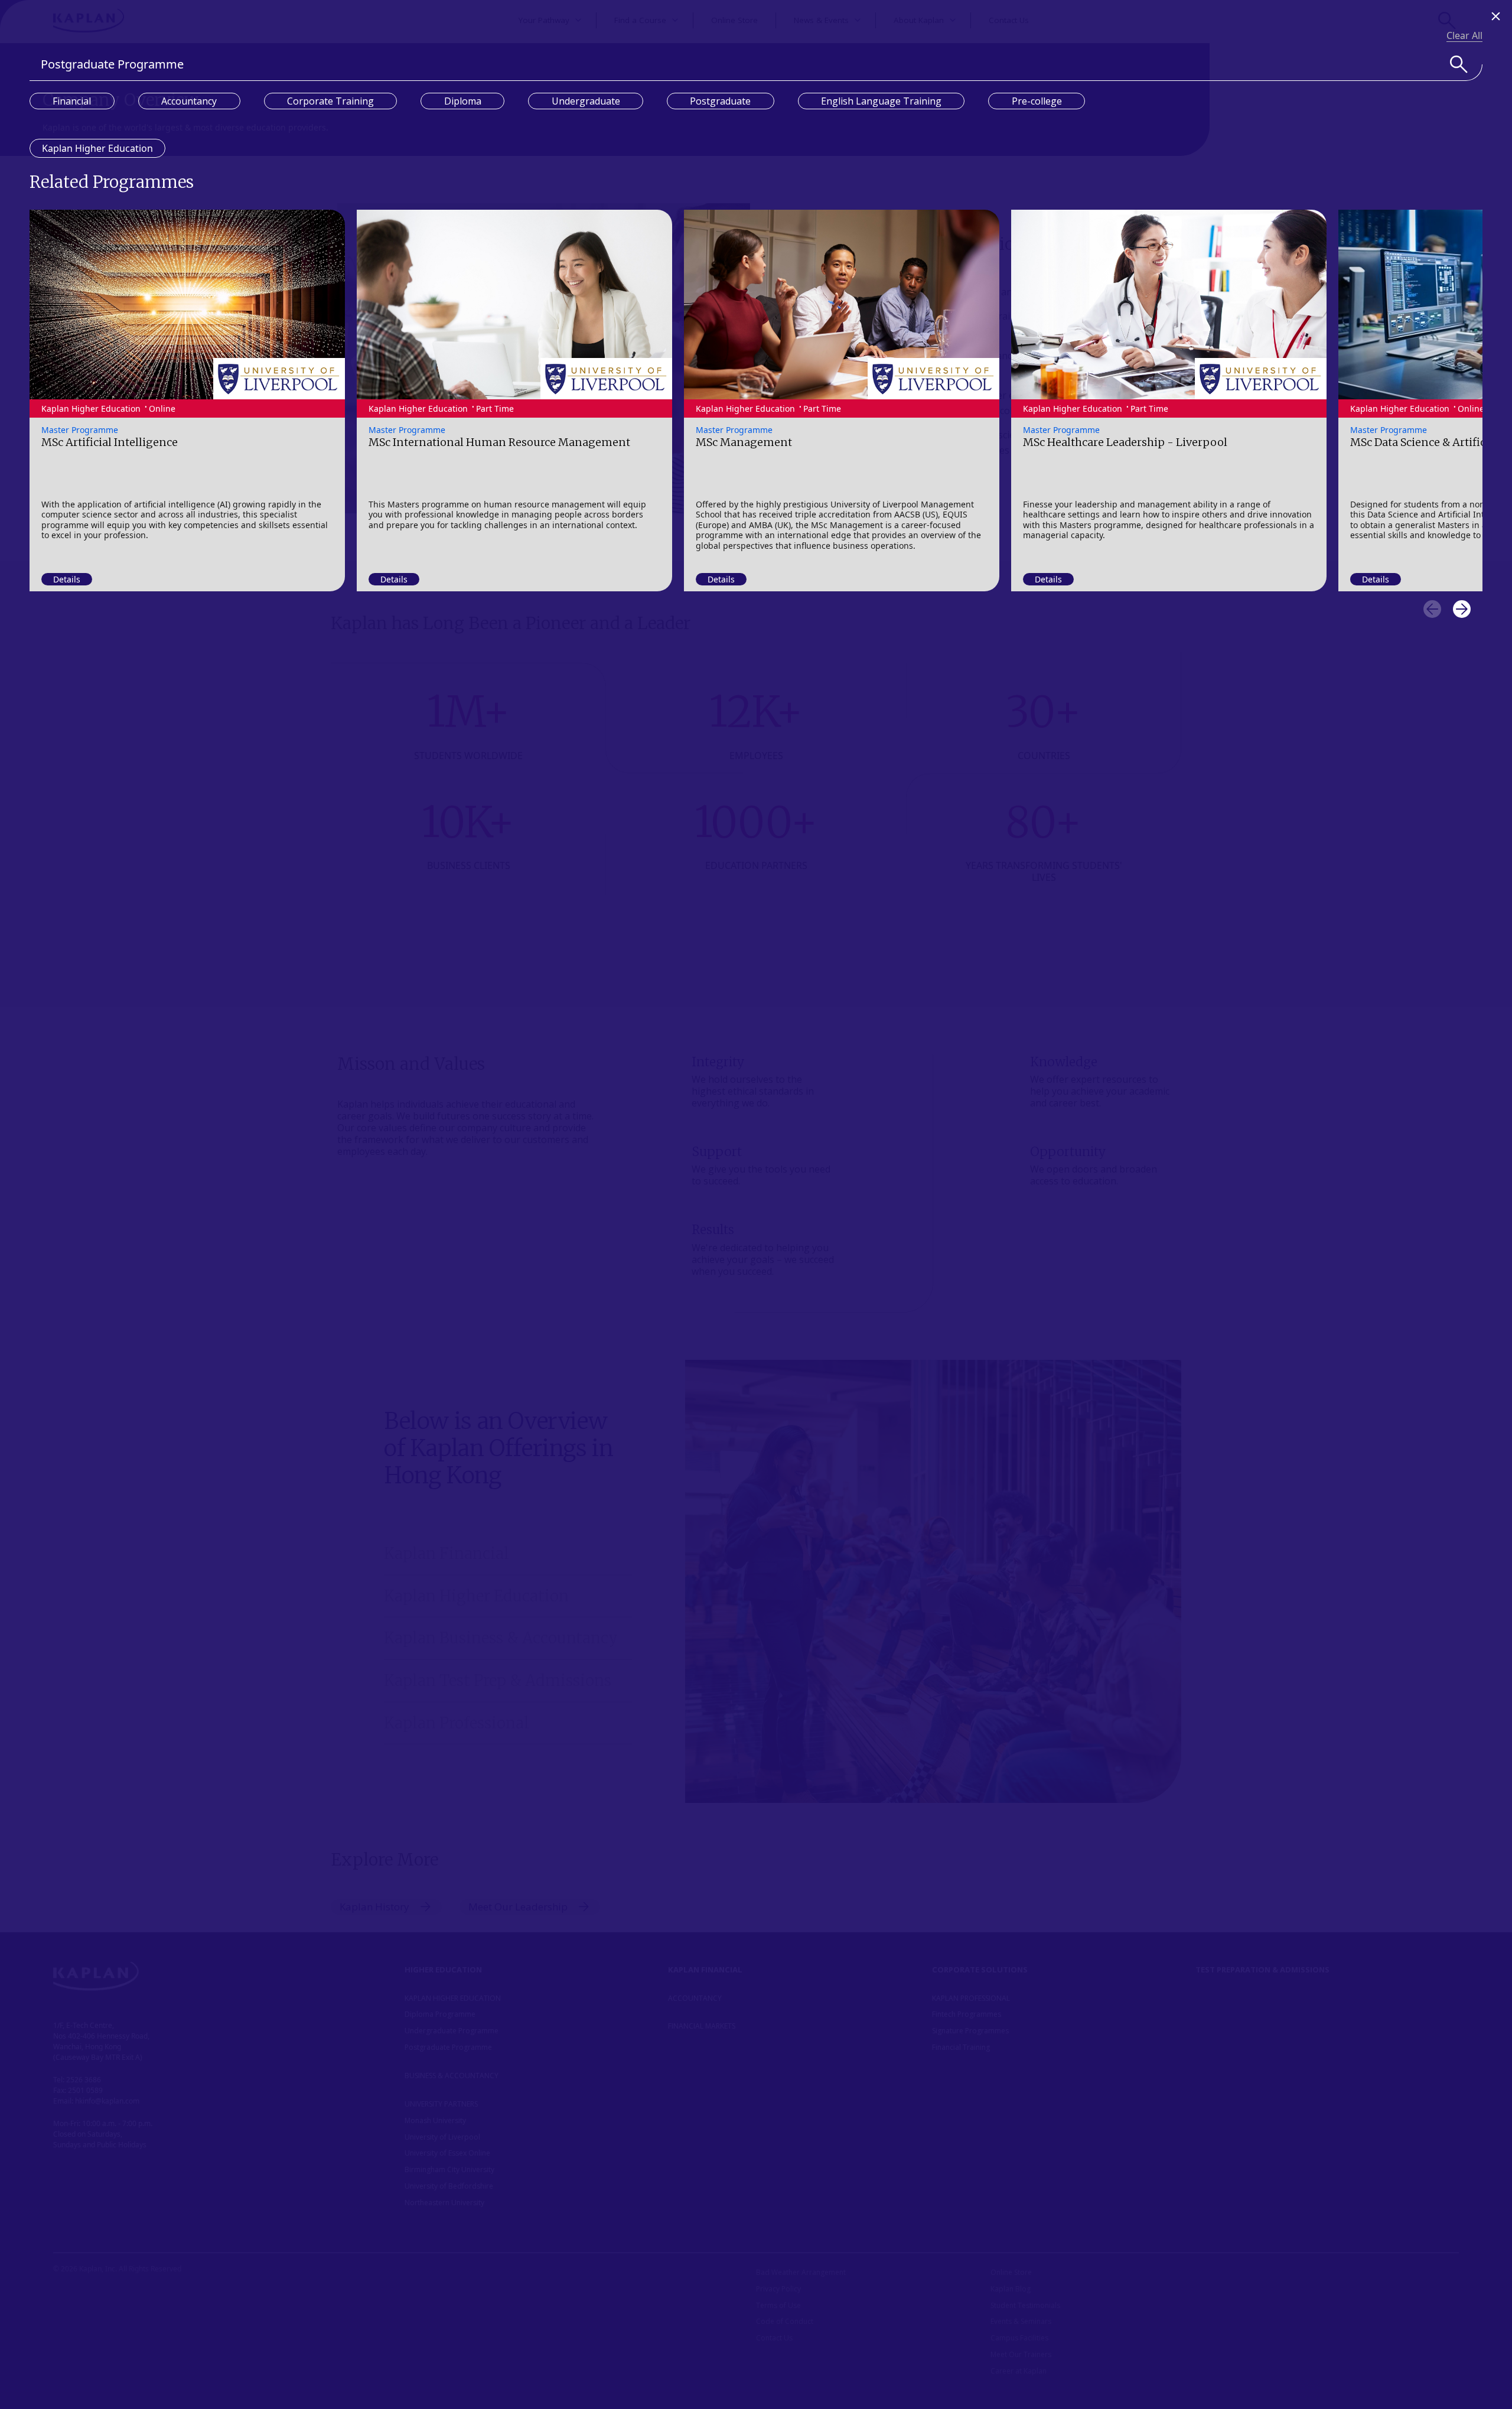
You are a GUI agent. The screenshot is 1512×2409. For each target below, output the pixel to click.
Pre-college (1037, 101)
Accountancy (189, 101)
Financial (72, 101)
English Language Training (881, 101)
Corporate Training (330, 101)
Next (1462, 609)
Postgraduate (720, 101)
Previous (1432, 609)
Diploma (463, 101)
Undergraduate (586, 101)
